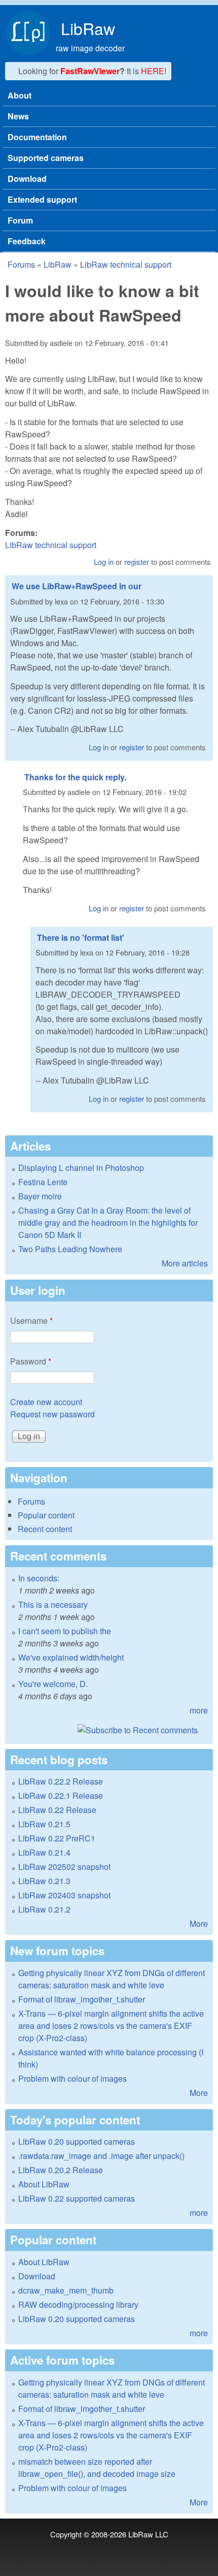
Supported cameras (46, 158)
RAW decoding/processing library (78, 2304)
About (20, 95)
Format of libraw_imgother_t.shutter (82, 1999)
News (18, 116)
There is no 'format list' (81, 937)
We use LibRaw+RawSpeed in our (77, 586)
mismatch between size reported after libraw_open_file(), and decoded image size (97, 2468)
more (199, 1710)
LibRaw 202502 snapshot (64, 1867)
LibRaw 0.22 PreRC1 (57, 1838)
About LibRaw (44, 2184)
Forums (21, 264)
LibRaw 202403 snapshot (64, 1895)
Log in (104, 562)
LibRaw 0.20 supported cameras (77, 2141)
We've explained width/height (71, 1657)
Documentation (37, 137)
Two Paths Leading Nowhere (70, 1249)
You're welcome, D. (53, 1684)
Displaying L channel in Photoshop (81, 1168)
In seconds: (39, 1578)
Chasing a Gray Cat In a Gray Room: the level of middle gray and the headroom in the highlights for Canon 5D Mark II (108, 1222)
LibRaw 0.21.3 (44, 1881)
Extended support (42, 199)
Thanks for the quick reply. (75, 777)
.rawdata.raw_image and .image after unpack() (101, 2156)
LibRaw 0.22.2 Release (61, 1781)
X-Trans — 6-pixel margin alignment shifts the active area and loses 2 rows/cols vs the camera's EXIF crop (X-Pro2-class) (111, 2026)
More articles (185, 1263)
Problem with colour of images (72, 2078)
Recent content (45, 1529)
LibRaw (88, 28)
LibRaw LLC (148, 2534)
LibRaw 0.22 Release (57, 1810)
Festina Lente (43, 1182)
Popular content (46, 1515)
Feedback (27, 241)
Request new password (52, 1414)
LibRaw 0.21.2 (44, 1909)
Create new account (46, 1402)
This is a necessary (53, 1604)
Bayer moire (40, 1196)
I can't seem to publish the (65, 1631)
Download (27, 179)
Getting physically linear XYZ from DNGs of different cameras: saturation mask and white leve (112, 1979)
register (137, 562)
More (199, 1923)
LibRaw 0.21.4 (44, 1852)
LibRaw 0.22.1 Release (61, 1795)
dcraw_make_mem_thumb (66, 2290)
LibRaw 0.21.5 (44, 1824)
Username (31, 1321)
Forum (20, 220)
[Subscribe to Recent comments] (109, 1730)
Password (31, 1361)
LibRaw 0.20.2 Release (61, 2170)
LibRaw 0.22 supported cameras (77, 2198)
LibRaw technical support (126, 264)
